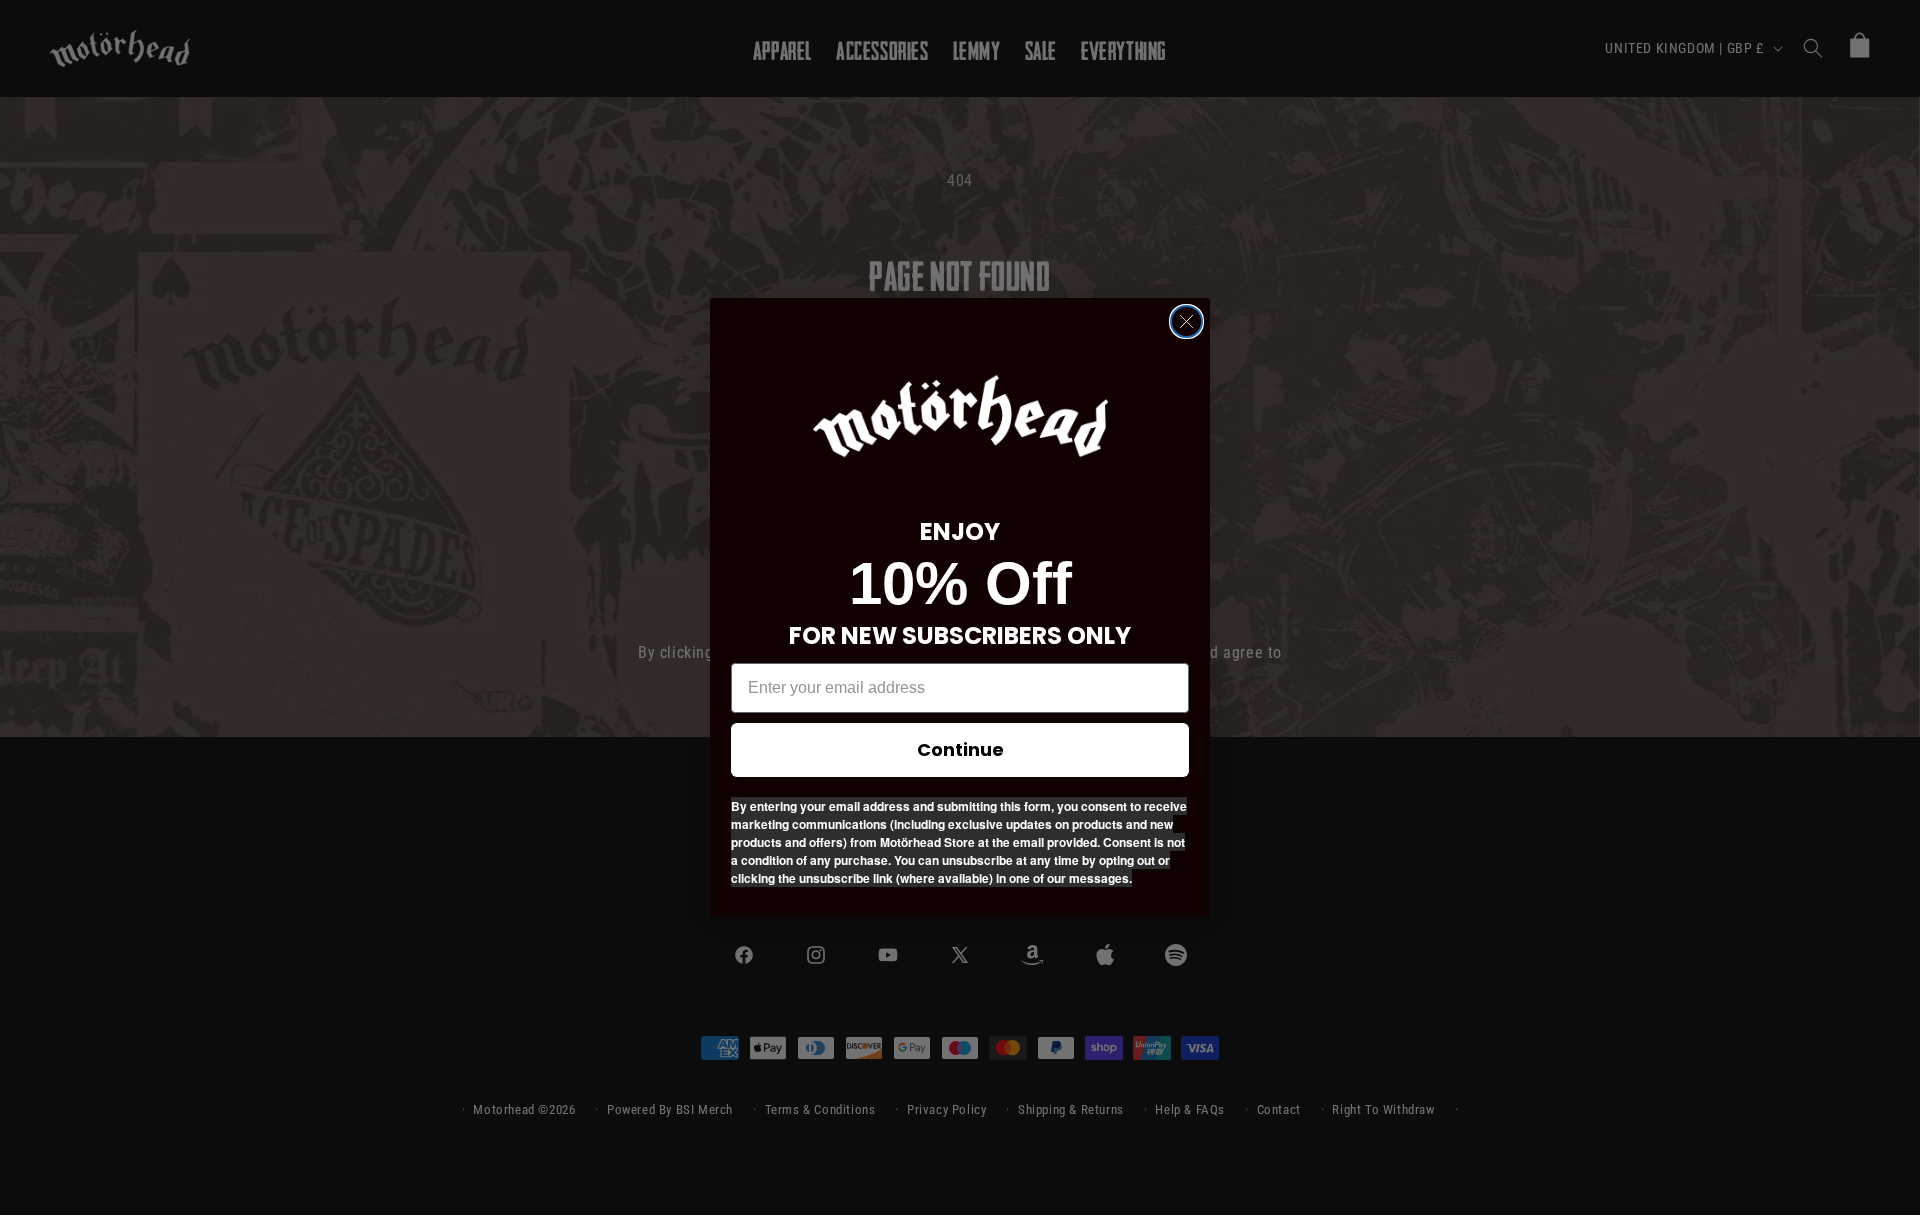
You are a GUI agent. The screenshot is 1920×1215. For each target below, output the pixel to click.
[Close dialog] (1186, 321)
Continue (960, 749)
